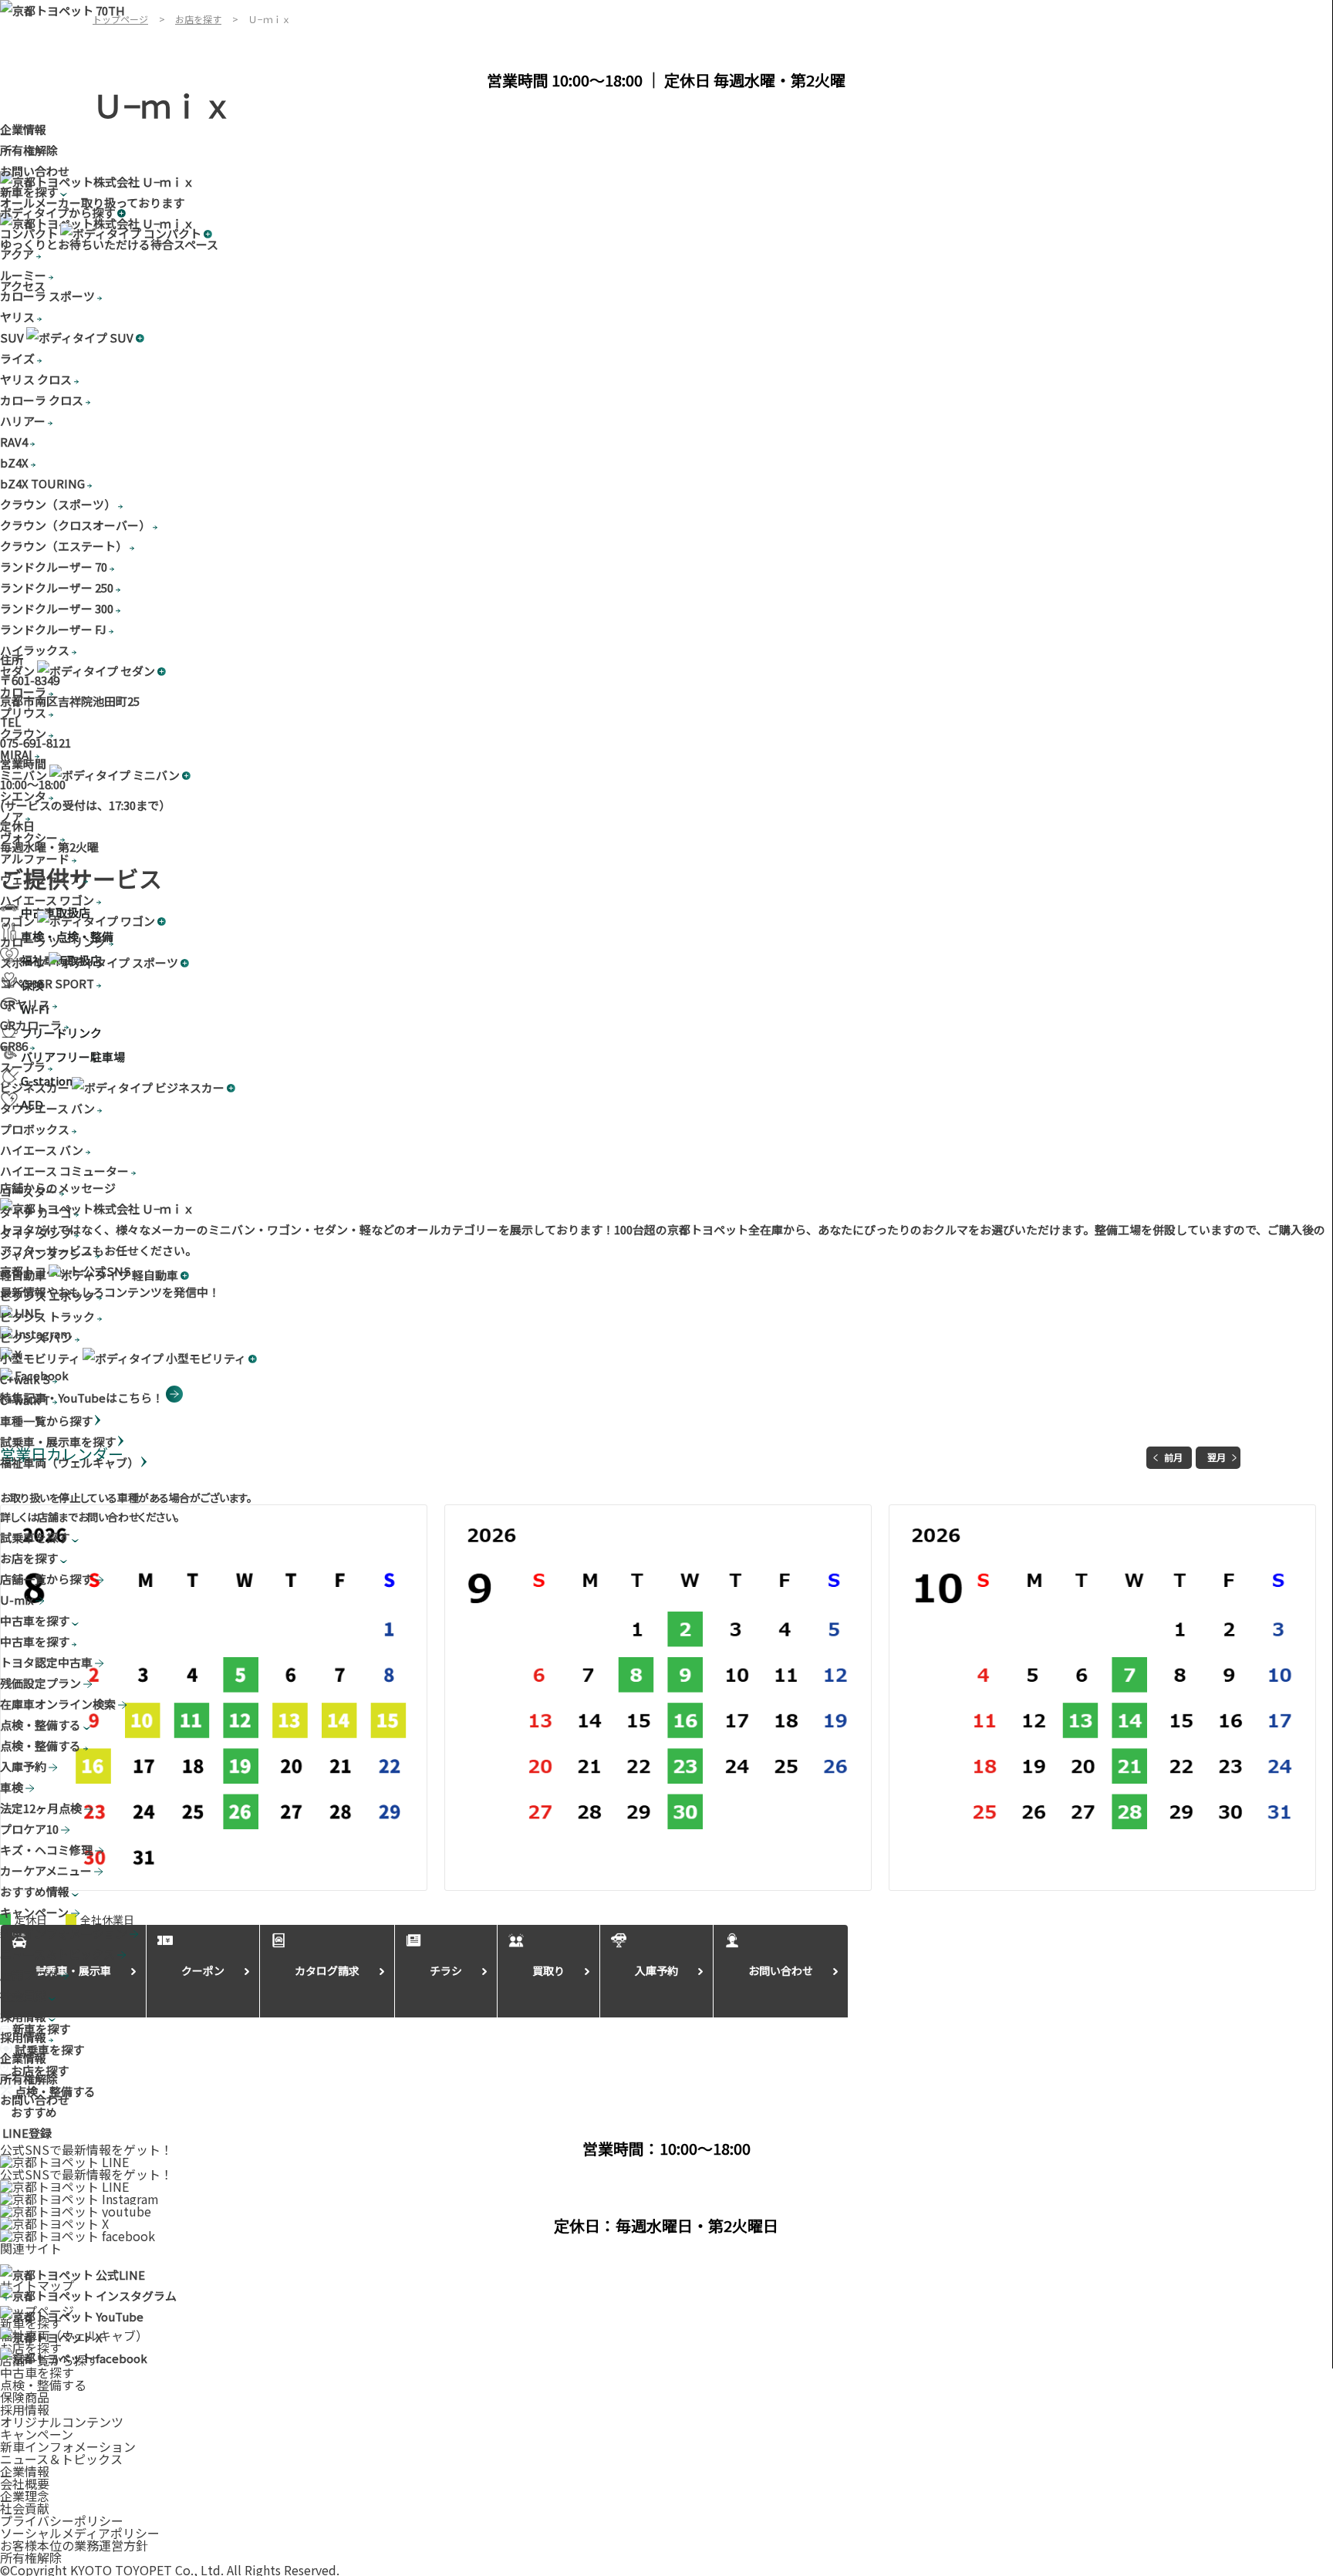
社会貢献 (25, 2508)
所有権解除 (29, 150)
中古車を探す (37, 2372)
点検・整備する (43, 2385)
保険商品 (25, 2397)
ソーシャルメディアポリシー (80, 2533)
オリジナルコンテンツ (62, 2422)
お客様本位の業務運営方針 (74, 2545)
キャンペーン (37, 2434)
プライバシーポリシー (62, 2520)
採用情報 (25, 2409)
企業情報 (23, 129)
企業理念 (25, 2496)
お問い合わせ (35, 171)
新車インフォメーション (68, 2446)
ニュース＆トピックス (61, 2459)
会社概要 (25, 2483)
